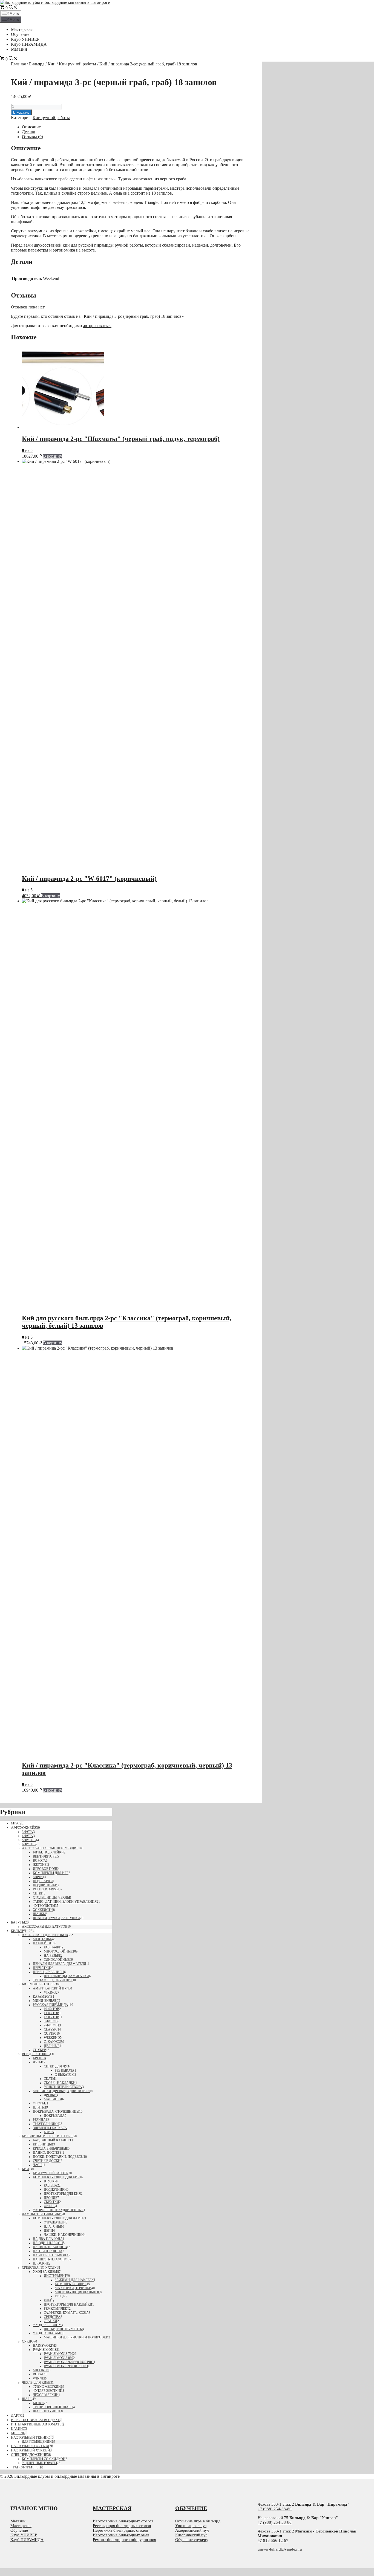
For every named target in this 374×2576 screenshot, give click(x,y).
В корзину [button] (53, 456)
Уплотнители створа (63, 2087)
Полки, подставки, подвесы (58, 2157)
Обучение (20, 34)
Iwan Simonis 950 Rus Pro (66, 2366)
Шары (27, 2399)
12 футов (51, 2017)
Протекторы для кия (62, 2194)
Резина (39, 2120)
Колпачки (53, 1947)
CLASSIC (51, 2029)
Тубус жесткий (47, 2387)
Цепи (48, 2231)
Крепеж (40, 2058)
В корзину (21, 112)
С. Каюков (53, 2042)
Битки (38, 2403)
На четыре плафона (51, 2255)
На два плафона (48, 2239)
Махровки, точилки (73, 2288)
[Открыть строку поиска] (13, 8)
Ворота (39, 1861)
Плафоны (52, 2226)
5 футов (29, 1840)
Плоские (41, 2263)
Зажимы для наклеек (74, 2280)
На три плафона (48, 2251)
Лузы (37, 2062)
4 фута (28, 1836)
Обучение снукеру (192, 2540)
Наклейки (42, 1943)
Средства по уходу (39, 2268)
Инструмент (55, 2276)
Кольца (51, 2185)
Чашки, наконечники (64, 2235)
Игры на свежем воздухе (35, 2420)
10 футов (51, 2009)
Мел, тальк (42, 1939)
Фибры (50, 2206)
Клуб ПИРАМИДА (29, 44)
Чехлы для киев (36, 2382)
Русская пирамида (51, 2005)
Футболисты (44, 1906)
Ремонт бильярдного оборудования (124, 2540)
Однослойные (57, 1960)
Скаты (49, 2079)
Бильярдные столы (39, 1984)
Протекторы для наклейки (68, 2304)
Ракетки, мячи (46, 1889)
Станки (51, 2321)
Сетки (38, 1893)
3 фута (28, 1832)
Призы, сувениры (48, 1972)
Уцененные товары (39, 2463)
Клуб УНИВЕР (25, 39)
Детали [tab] (29, 132)
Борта (49, 2132)
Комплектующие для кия (56, 2177)
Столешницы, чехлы (51, 1898)
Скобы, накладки (60, 2083)
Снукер (39, 2050)
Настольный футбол (30, 2446)
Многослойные (58, 1951)
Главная (18, 64)
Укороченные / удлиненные (58, 2210)
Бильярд (37, 64)
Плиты (39, 2107)
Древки (50, 2095)
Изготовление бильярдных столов (123, 2521)
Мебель (18, 2433)
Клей (48, 2300)
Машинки (53, 2099)
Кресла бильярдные (50, 2148)
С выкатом (65, 2075)
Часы (38, 2165)
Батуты (18, 1922)
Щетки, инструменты (63, 2329)
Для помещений (37, 2442)
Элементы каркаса (50, 2128)
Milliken (41, 2370)
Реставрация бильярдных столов (122, 2526)
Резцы (60, 2296)
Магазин (19, 49)
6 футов (29, 1844)
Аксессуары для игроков (45, 1935)
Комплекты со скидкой (44, 2459)
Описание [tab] (31, 127)
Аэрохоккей (23, 1828)
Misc (15, 1823)
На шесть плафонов (51, 2259)
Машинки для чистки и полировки (76, 2337)
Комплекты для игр (51, 1873)
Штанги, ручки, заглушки (56, 1918)
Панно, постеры (48, 2153)
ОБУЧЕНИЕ (191, 2508)
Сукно (28, 2341)
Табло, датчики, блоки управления (65, 1902)
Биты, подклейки (48, 1852)
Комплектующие (71, 2284)
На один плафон (48, 2243)
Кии (52, 64)
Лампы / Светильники (42, 2214)
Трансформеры (25, 2467)
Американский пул (51, 1988)
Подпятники (55, 2190)
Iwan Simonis (45, 2350)
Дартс (17, 2415)
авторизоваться (97, 326)
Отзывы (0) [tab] (32, 137)
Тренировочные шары (53, 2407)
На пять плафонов (50, 2247)
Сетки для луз (56, 2066)
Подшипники (45, 1885)
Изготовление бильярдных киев (121, 2535)
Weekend (52, 2038)
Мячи (38, 1877)
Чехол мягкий (46, 2395)
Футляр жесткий (48, 2391)
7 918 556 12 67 (274, 2540)
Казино (18, 2429)
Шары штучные (47, 2411)
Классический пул (191, 2535)
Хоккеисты (43, 1910)
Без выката (65, 2070)
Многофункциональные (77, 2292)
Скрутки (51, 2202)
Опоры (39, 2103)
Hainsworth (44, 2346)
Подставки (43, 1881)
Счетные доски (47, 2161)
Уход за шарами (48, 2333)
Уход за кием (45, 2272)
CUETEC (50, 2034)
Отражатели (55, 2222)
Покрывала (54, 2116)
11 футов (51, 2013)
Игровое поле (45, 1869)
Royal (38, 2374)
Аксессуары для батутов (45, 1927)
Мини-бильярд (46, 2001)
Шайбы (39, 1914)
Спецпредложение (29, 2455)
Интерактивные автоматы (37, 2424)
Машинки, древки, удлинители (61, 2091)
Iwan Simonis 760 (58, 2354)
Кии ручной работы (77, 64)
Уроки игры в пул (191, 2526)
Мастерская (22, 29)
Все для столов (36, 2054)
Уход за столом (47, 2325)
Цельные (52, 2046)
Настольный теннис (30, 2437)
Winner (39, 2378)
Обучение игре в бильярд (198, 2521)
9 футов (51, 2025)
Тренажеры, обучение (53, 1980)
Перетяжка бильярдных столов (120, 2530)
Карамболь (43, 1997)
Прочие (51, 2198)
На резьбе (52, 1956)
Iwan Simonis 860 (58, 2358)
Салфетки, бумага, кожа (66, 2313)
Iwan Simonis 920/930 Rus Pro (69, 2362)
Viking (50, 1992)
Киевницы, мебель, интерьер (48, 2136)
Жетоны (40, 1865)
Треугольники (46, 2124)
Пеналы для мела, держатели (60, 1964)
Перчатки (41, 1968)
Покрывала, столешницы (56, 2112)
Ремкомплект (56, 2309)
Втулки (50, 2181)
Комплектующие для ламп (58, 2218)
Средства (52, 2317)
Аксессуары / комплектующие (50, 1848)
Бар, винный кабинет (52, 2140)
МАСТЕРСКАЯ (112, 2508)
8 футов (51, 2021)
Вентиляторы (45, 1856)
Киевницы (42, 2144)
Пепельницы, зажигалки (66, 1976)
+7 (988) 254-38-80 (275, 2509)
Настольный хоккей (30, 2450)
